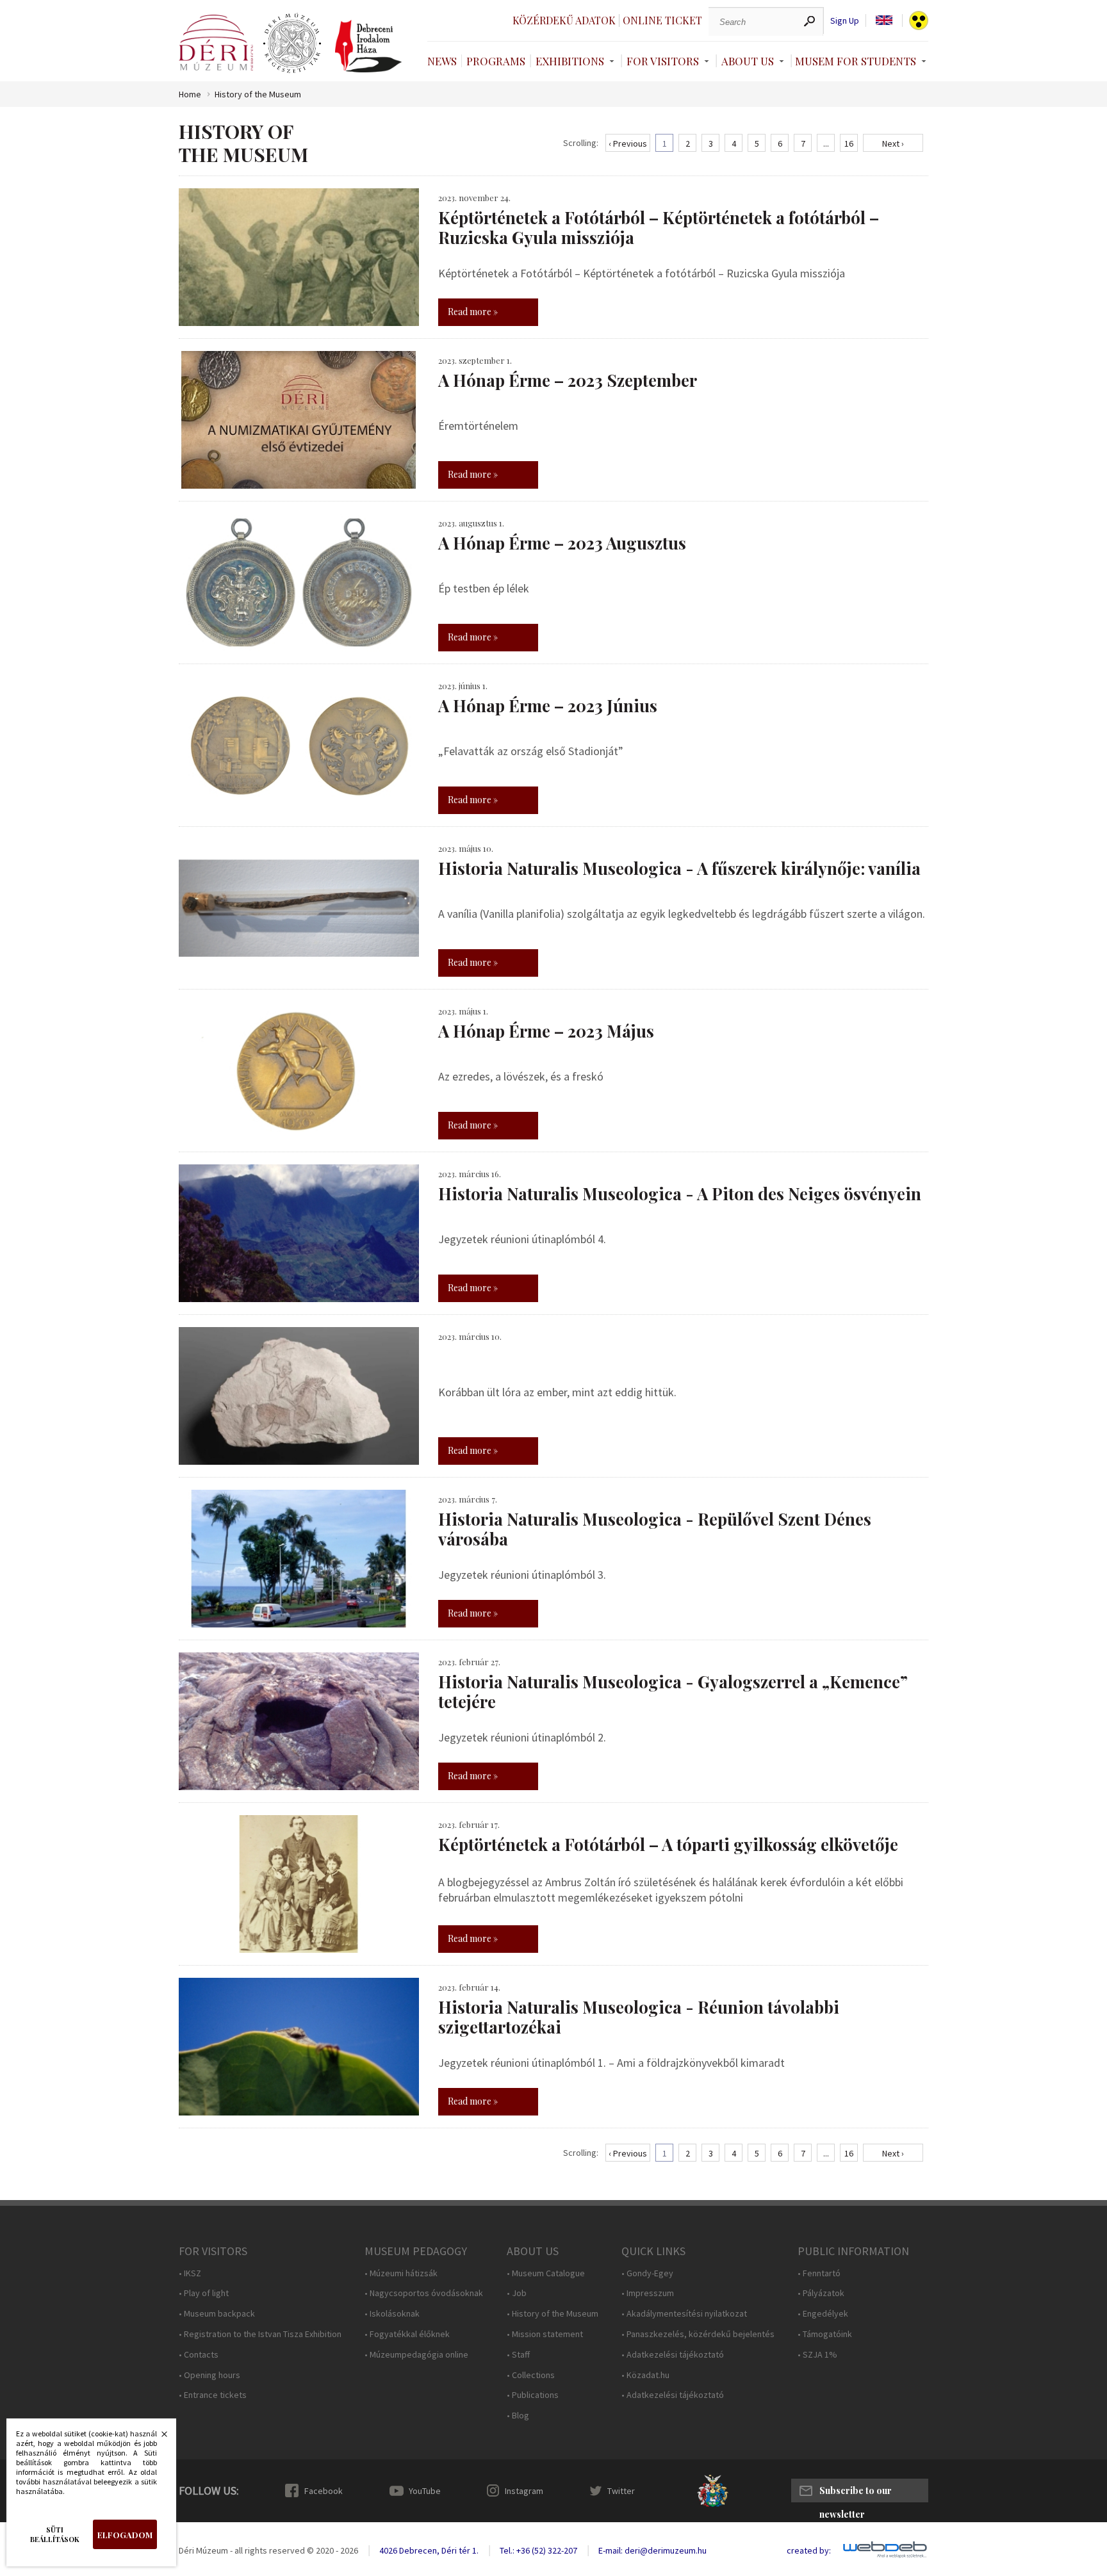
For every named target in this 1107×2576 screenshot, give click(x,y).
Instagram (524, 2491)
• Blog (518, 2416)
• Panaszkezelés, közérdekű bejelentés (698, 2334)
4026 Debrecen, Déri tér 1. (429, 2550)
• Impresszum (648, 2293)
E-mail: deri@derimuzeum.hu (652, 2550)
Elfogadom (125, 2535)
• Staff (518, 2355)
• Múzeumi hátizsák (401, 2273)
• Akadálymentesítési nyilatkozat (684, 2314)
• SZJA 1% (817, 2355)
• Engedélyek (823, 2314)
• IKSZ (190, 2273)
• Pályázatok (821, 2293)
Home (190, 94)
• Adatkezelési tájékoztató (673, 2355)
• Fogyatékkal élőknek (407, 2334)
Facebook (324, 2491)
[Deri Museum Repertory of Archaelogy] (292, 44)
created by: (809, 2551)
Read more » (473, 312)
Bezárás (158, 2438)
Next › (893, 143)
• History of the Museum (553, 2314)
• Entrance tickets (213, 2395)
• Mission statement (545, 2334)
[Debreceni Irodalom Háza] (368, 46)
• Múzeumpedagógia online (416, 2355)
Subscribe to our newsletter (856, 2493)
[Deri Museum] (216, 43)
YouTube (425, 2491)
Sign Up (845, 21)
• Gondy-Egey (647, 2273)
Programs (496, 61)
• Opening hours (209, 2375)
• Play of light (204, 2293)
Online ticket (662, 20)
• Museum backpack (217, 2314)
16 (849, 143)
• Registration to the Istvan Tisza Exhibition (260, 2334)
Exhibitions (570, 61)
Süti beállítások (55, 2534)
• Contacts (199, 2355)
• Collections (531, 2375)
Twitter (621, 2491)
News (442, 61)
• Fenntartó (819, 2273)
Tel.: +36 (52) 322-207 (538, 2550)
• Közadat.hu (645, 2375)
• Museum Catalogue (546, 2273)
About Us (748, 61)
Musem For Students (856, 61)
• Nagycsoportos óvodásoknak (424, 2293)
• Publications (533, 2395)
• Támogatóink (825, 2334)
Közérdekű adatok (564, 20)
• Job (517, 2293)
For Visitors (663, 61)
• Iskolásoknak (392, 2314)
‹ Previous (628, 143)
